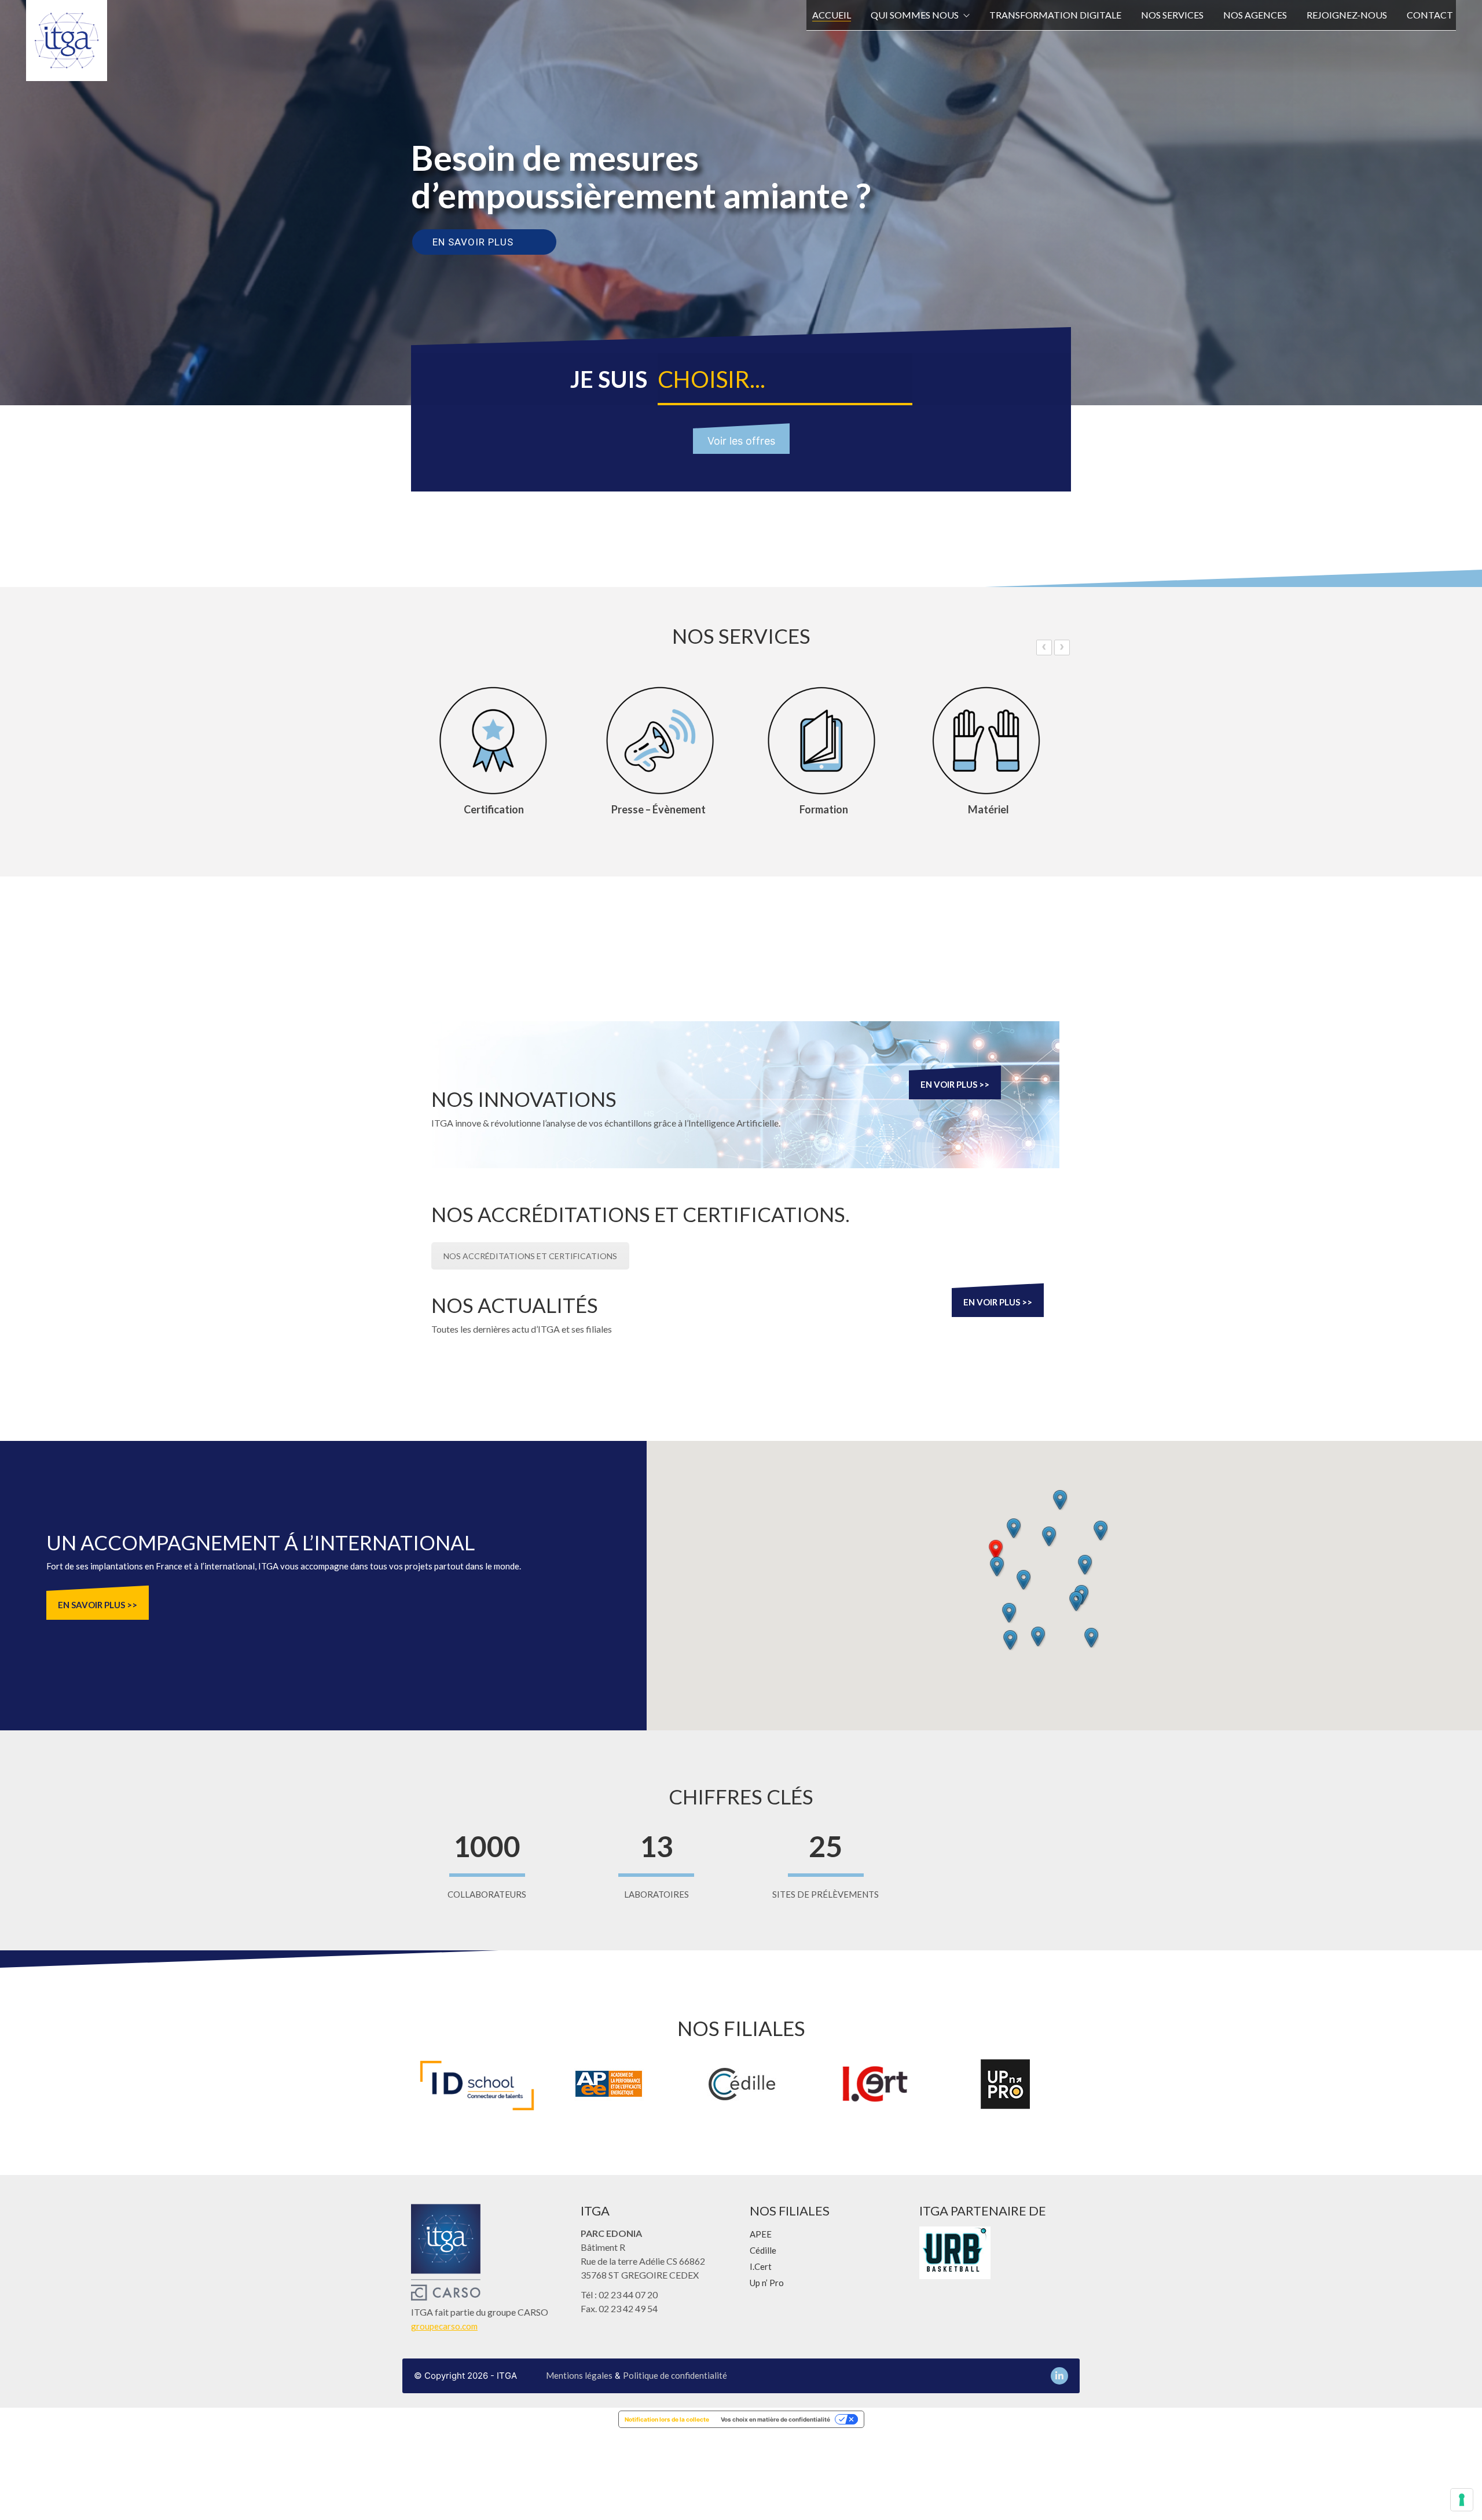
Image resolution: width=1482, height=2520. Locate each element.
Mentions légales (579, 2375)
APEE (761, 2234)
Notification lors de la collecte (667, 2419)
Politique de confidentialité (675, 2375)
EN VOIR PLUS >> (955, 1084)
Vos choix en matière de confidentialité (775, 2419)
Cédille (763, 2250)
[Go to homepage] (67, 41)
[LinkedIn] (1059, 2376)
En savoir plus (473, 242)
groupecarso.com (444, 2326)
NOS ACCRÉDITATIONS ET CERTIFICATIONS (530, 1256)
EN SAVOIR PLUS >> (98, 1605)
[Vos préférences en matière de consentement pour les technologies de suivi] (1462, 2500)
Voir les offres (741, 441)
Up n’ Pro (767, 2283)
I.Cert (761, 2266)
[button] (996, 1550)
